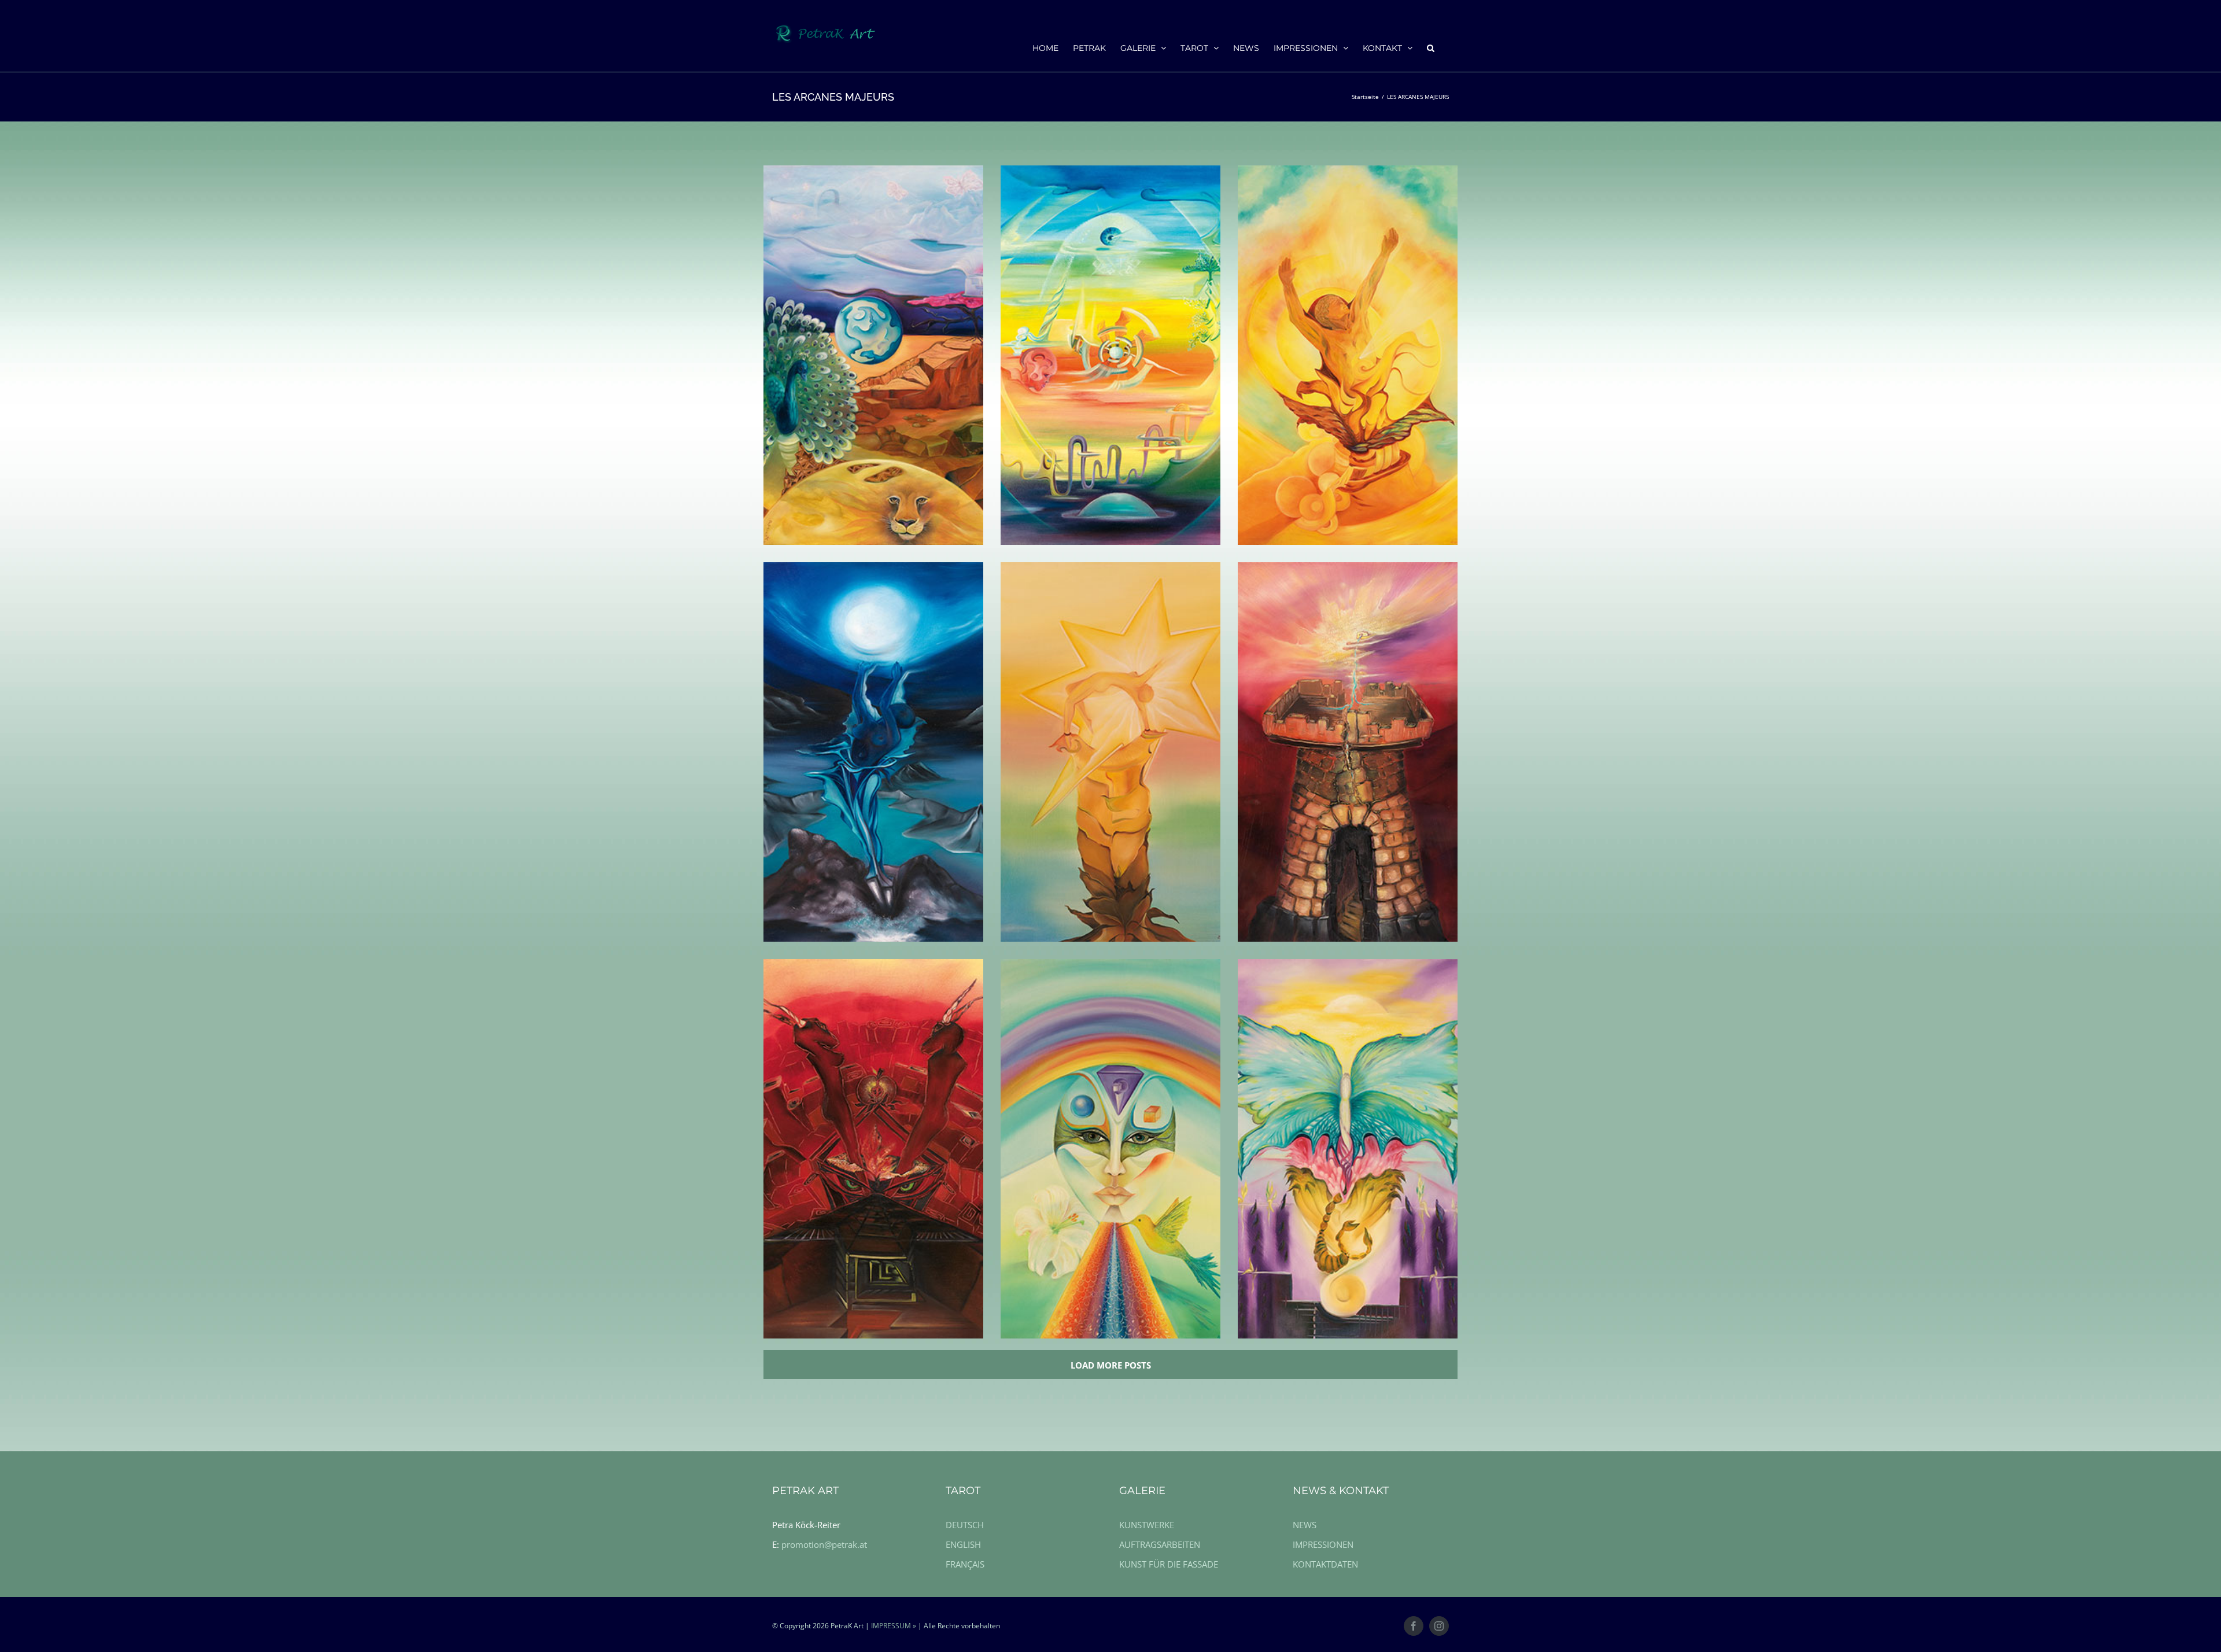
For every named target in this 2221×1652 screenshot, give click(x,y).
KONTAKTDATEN (1325, 1564)
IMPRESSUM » (894, 1626)
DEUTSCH (965, 1525)
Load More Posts (1111, 1365)
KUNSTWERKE (1147, 1525)
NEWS (1305, 1525)
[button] (1431, 47)
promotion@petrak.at (824, 1544)
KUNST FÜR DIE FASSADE (1169, 1564)
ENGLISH (963, 1544)
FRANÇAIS (965, 1564)
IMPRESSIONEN (1323, 1544)
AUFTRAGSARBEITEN (1160, 1544)
